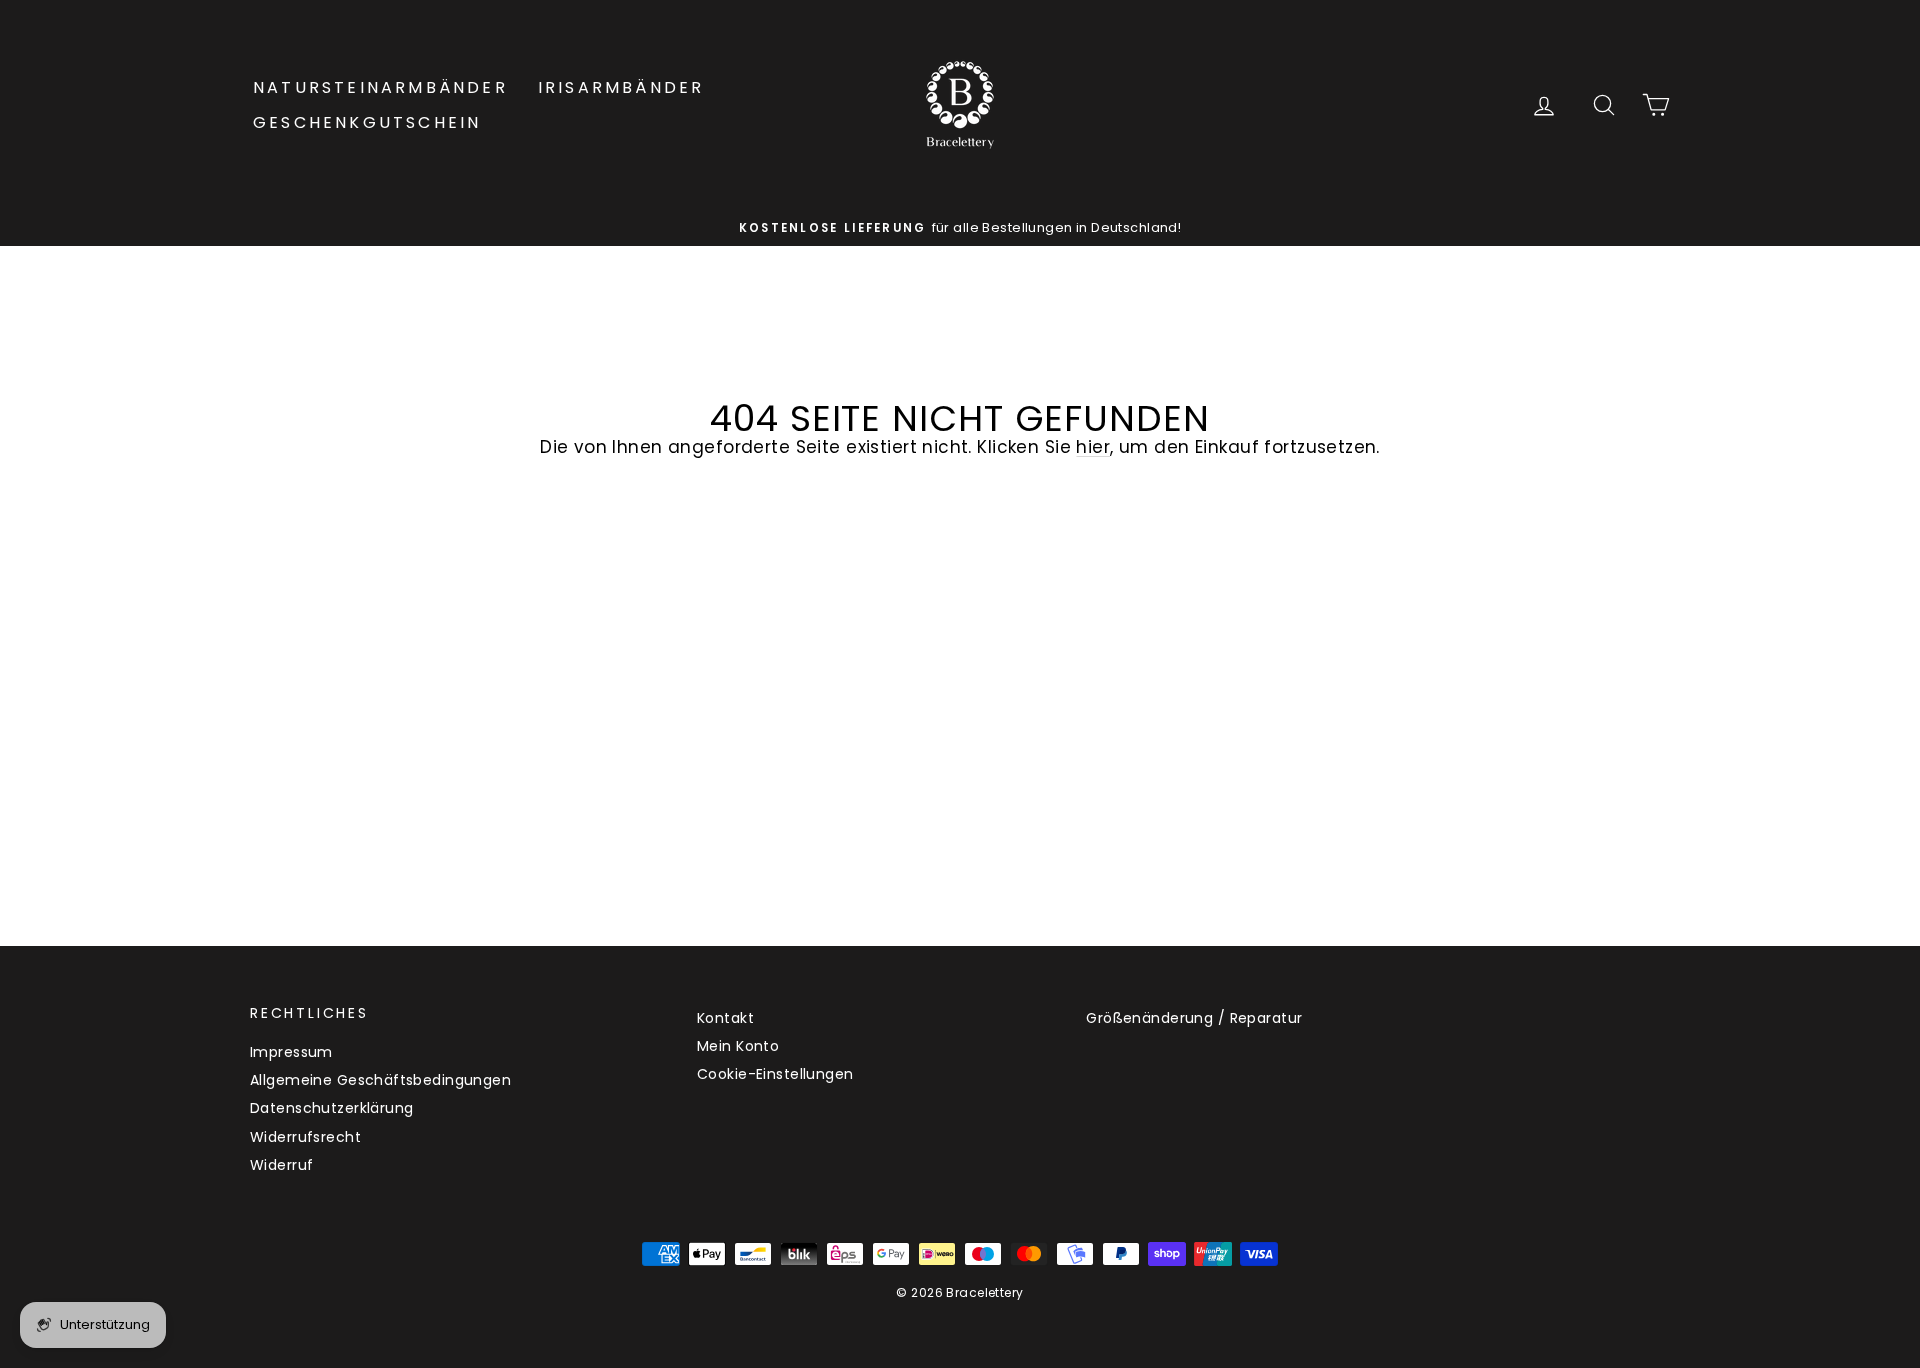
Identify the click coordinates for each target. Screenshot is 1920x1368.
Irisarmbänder (621, 87)
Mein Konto (738, 1046)
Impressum (291, 1052)
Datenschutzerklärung (332, 1108)
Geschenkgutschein (367, 122)
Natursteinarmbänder (380, 87)
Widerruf (281, 1165)
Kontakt (725, 1018)
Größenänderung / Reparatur (1194, 1018)
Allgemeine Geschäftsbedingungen (380, 1080)
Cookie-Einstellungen (775, 1074)
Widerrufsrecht (305, 1137)
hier (1093, 447)
